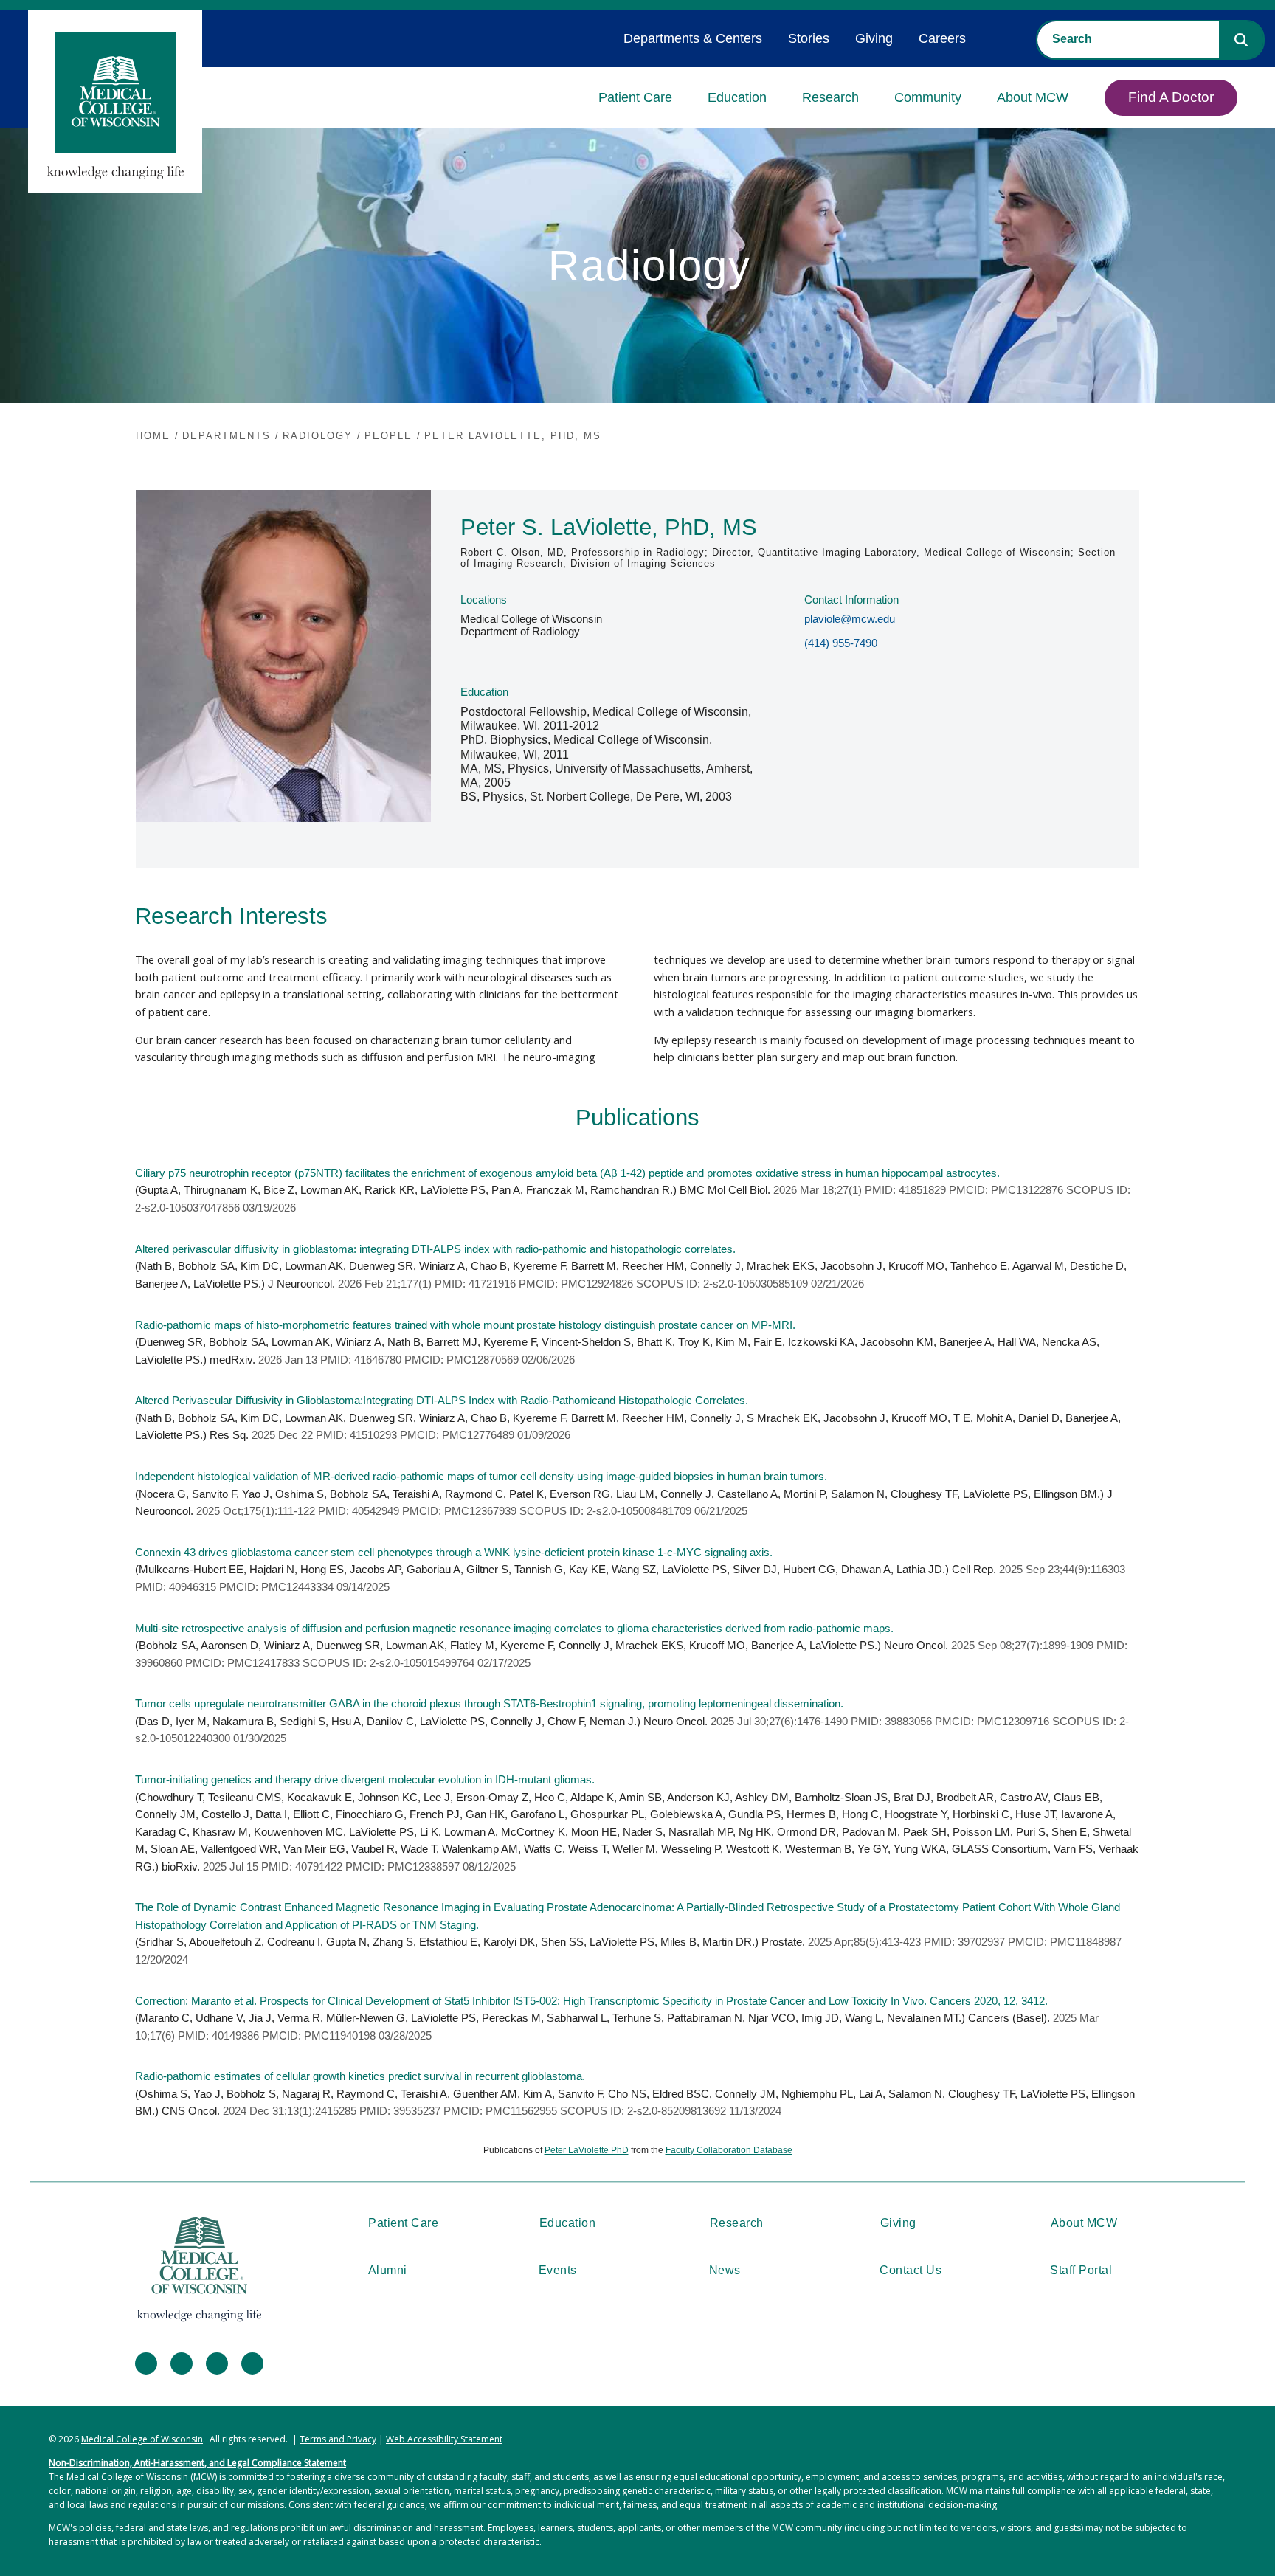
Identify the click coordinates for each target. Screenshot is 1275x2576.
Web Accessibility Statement (444, 2439)
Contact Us (911, 2270)
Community (928, 97)
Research (830, 97)
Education (737, 97)
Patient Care (635, 97)
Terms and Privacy (338, 2439)
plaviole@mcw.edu (850, 619)
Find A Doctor (1171, 97)
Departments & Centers (693, 38)
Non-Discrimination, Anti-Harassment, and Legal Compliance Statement (197, 2463)
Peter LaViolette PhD (587, 2150)
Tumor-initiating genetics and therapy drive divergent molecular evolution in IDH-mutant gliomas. (365, 1780)
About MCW (1033, 97)
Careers (942, 38)
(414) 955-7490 (841, 643)
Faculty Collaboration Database (729, 2150)
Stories (809, 38)
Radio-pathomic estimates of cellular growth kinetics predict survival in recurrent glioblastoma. (360, 2076)
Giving (874, 38)
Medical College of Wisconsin (142, 2439)
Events (558, 2270)
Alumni (388, 2270)
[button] (1241, 40)
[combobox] (1128, 39)
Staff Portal (1081, 2270)
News (725, 2270)
